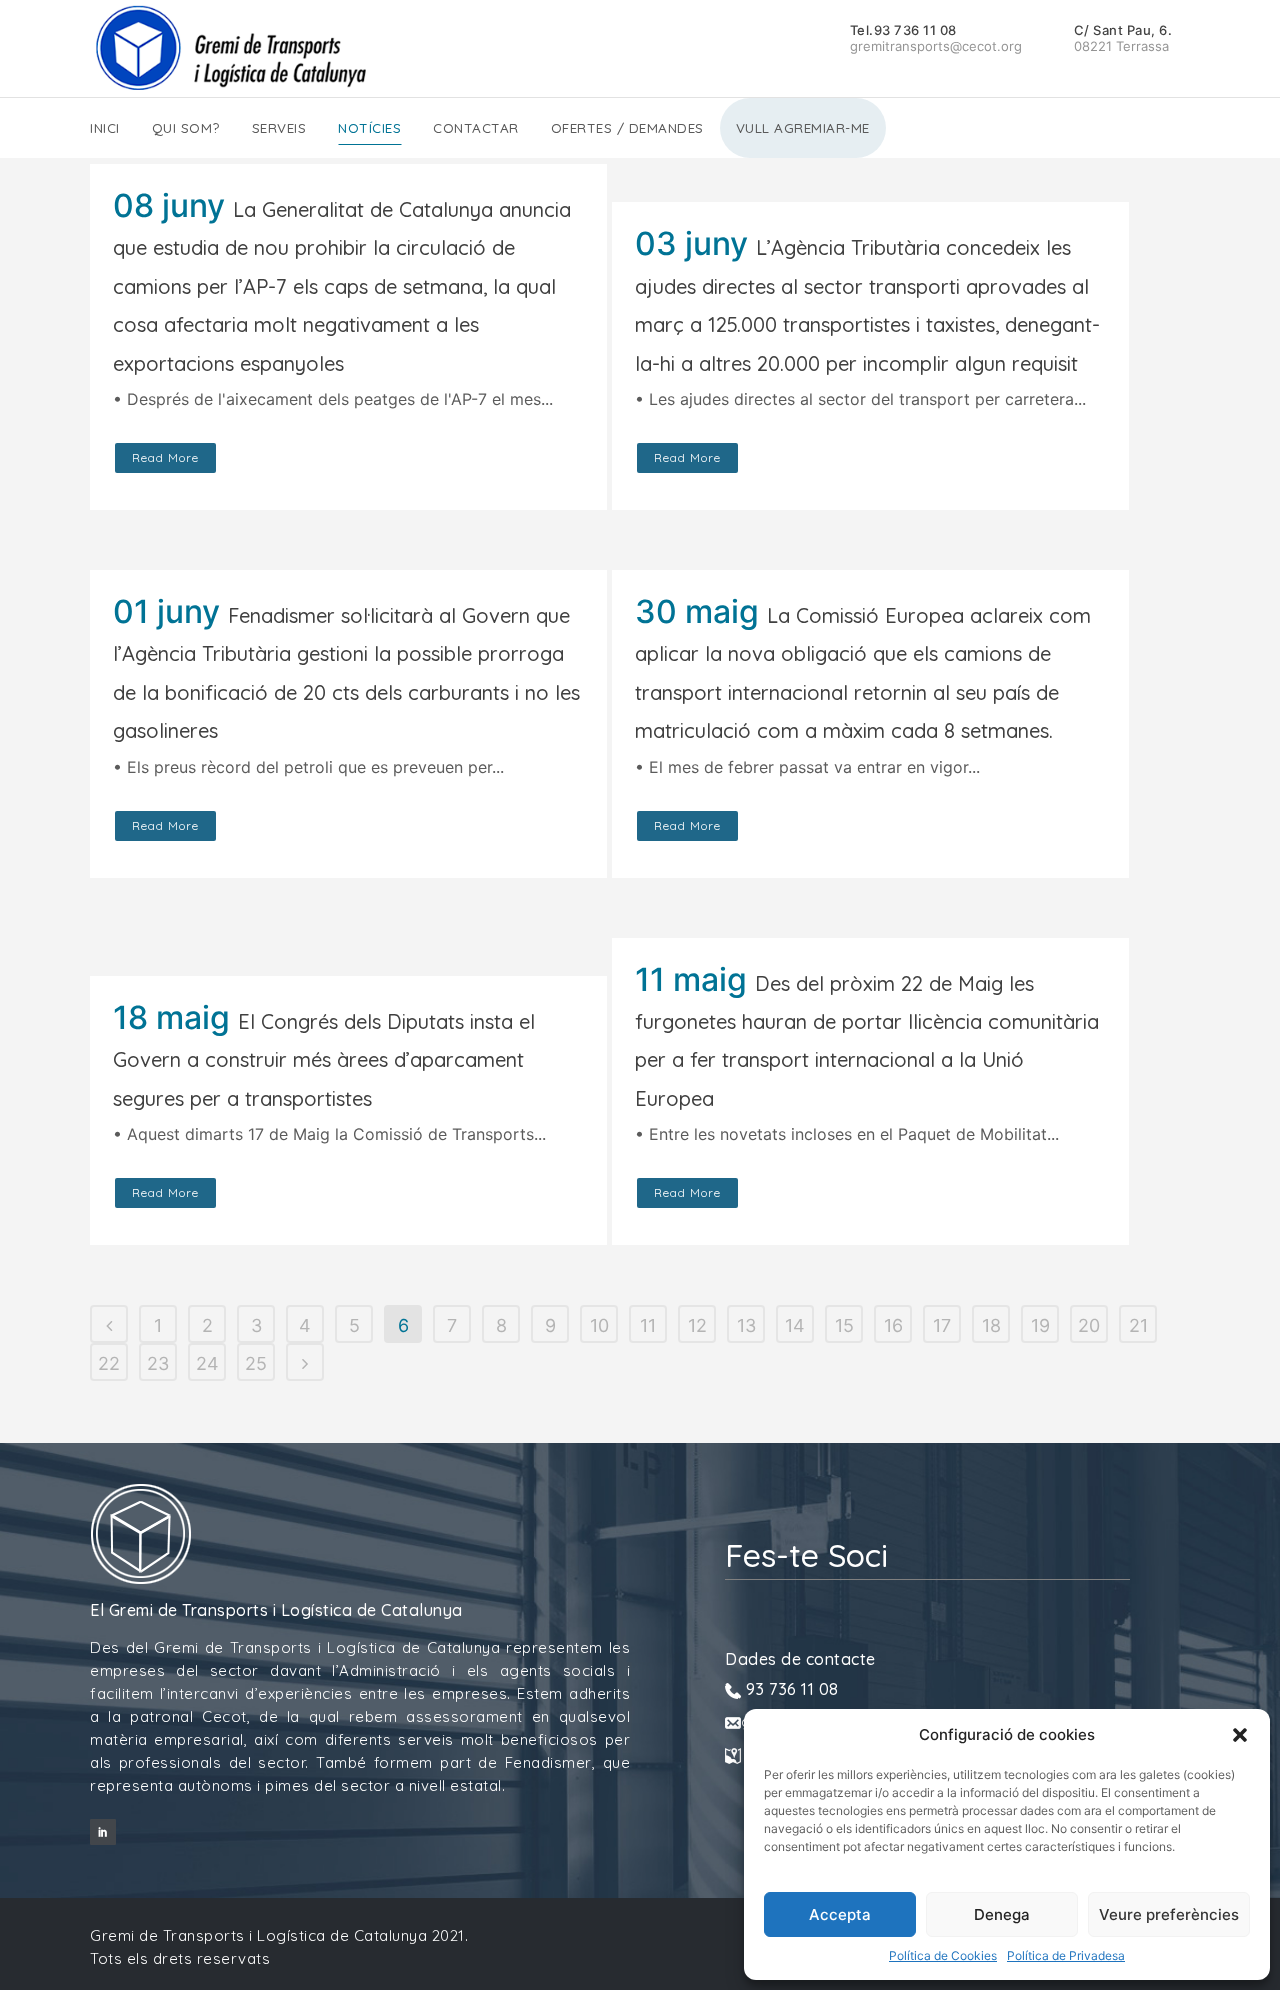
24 (207, 1363)
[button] (1240, 1735)
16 (893, 1325)
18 (991, 1325)
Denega (1002, 1914)
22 (109, 1363)
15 (844, 1325)
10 (599, 1325)
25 (256, 1363)
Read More (165, 457)
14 (795, 1325)
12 (697, 1325)
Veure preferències (1169, 1914)
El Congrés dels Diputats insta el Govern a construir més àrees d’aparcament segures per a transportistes (324, 1060)
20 (1089, 1325)
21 (1138, 1325)
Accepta (840, 1914)
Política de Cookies (943, 1955)
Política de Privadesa (1066, 1955)
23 (158, 1363)
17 (942, 1325)
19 (1040, 1325)
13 (746, 1325)
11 (648, 1325)
